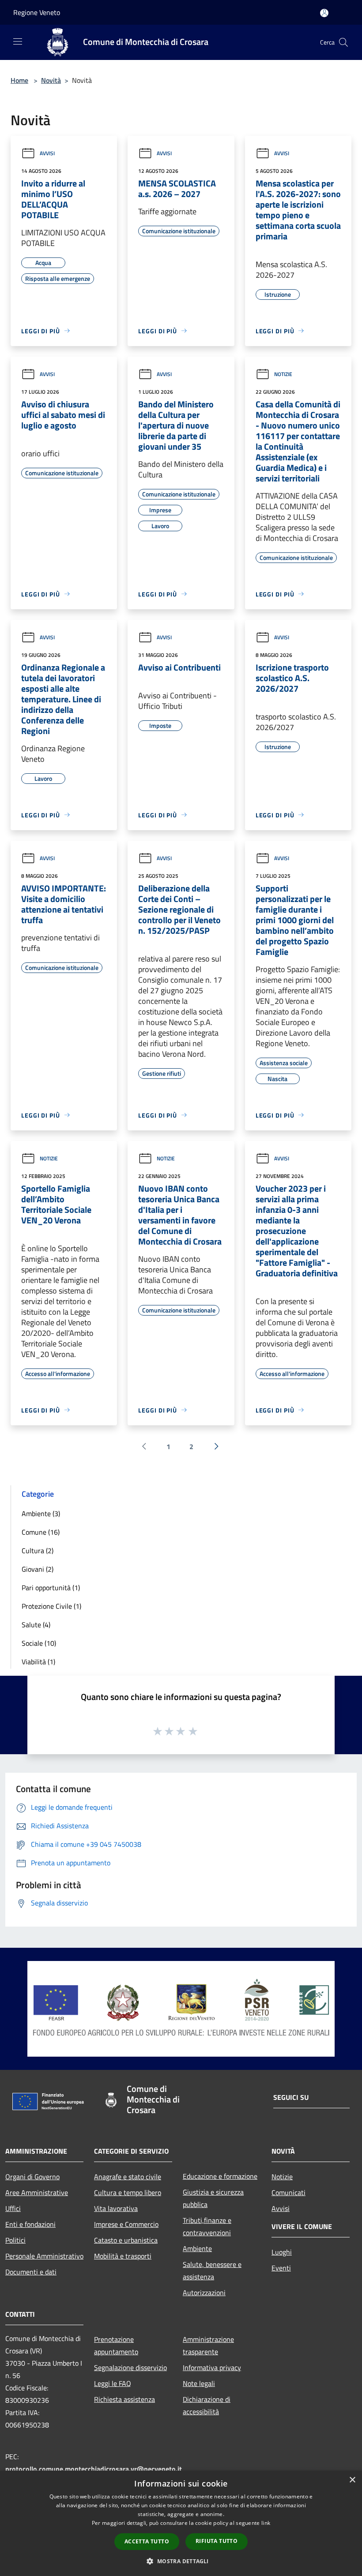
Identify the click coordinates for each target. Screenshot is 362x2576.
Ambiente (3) (41, 1514)
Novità (51, 80)
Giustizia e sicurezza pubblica (213, 2198)
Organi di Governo (32, 2177)
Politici (15, 2240)
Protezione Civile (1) (51, 1606)
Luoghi (282, 2252)
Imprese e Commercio (126, 2224)
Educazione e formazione (220, 2176)
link (266, 2523)
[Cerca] (343, 42)
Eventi (281, 2268)
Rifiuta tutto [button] (217, 2541)
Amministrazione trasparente (208, 2345)
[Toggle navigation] (18, 41)
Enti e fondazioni (30, 2224)
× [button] (352, 2480)
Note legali (199, 2383)
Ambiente (197, 2248)
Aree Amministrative (37, 2192)
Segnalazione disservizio (130, 2367)
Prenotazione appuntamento (116, 2345)
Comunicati (288, 2192)
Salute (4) (36, 1625)
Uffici (13, 2208)
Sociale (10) (39, 1643)
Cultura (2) (38, 1551)
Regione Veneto (37, 12)
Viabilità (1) (38, 1662)
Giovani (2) (38, 1569)
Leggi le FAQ (113, 2383)
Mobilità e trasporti (123, 2256)
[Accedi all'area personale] (324, 13)
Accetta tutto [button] (147, 2541)
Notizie (283, 374)
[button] (181, 2561)
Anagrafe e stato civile (128, 2177)
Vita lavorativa (116, 2208)
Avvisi (47, 153)
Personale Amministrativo (44, 2256)
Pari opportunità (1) (51, 1588)
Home (19, 80)
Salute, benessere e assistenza (212, 2270)
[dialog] (181, 2523)
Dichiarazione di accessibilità (207, 2405)
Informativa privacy (212, 2367)
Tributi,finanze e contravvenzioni (207, 2226)
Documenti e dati (31, 2272)
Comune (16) (41, 1532)
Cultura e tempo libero (128, 2192)
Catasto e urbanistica (126, 2240)
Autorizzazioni (204, 2293)
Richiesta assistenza (124, 2399)
